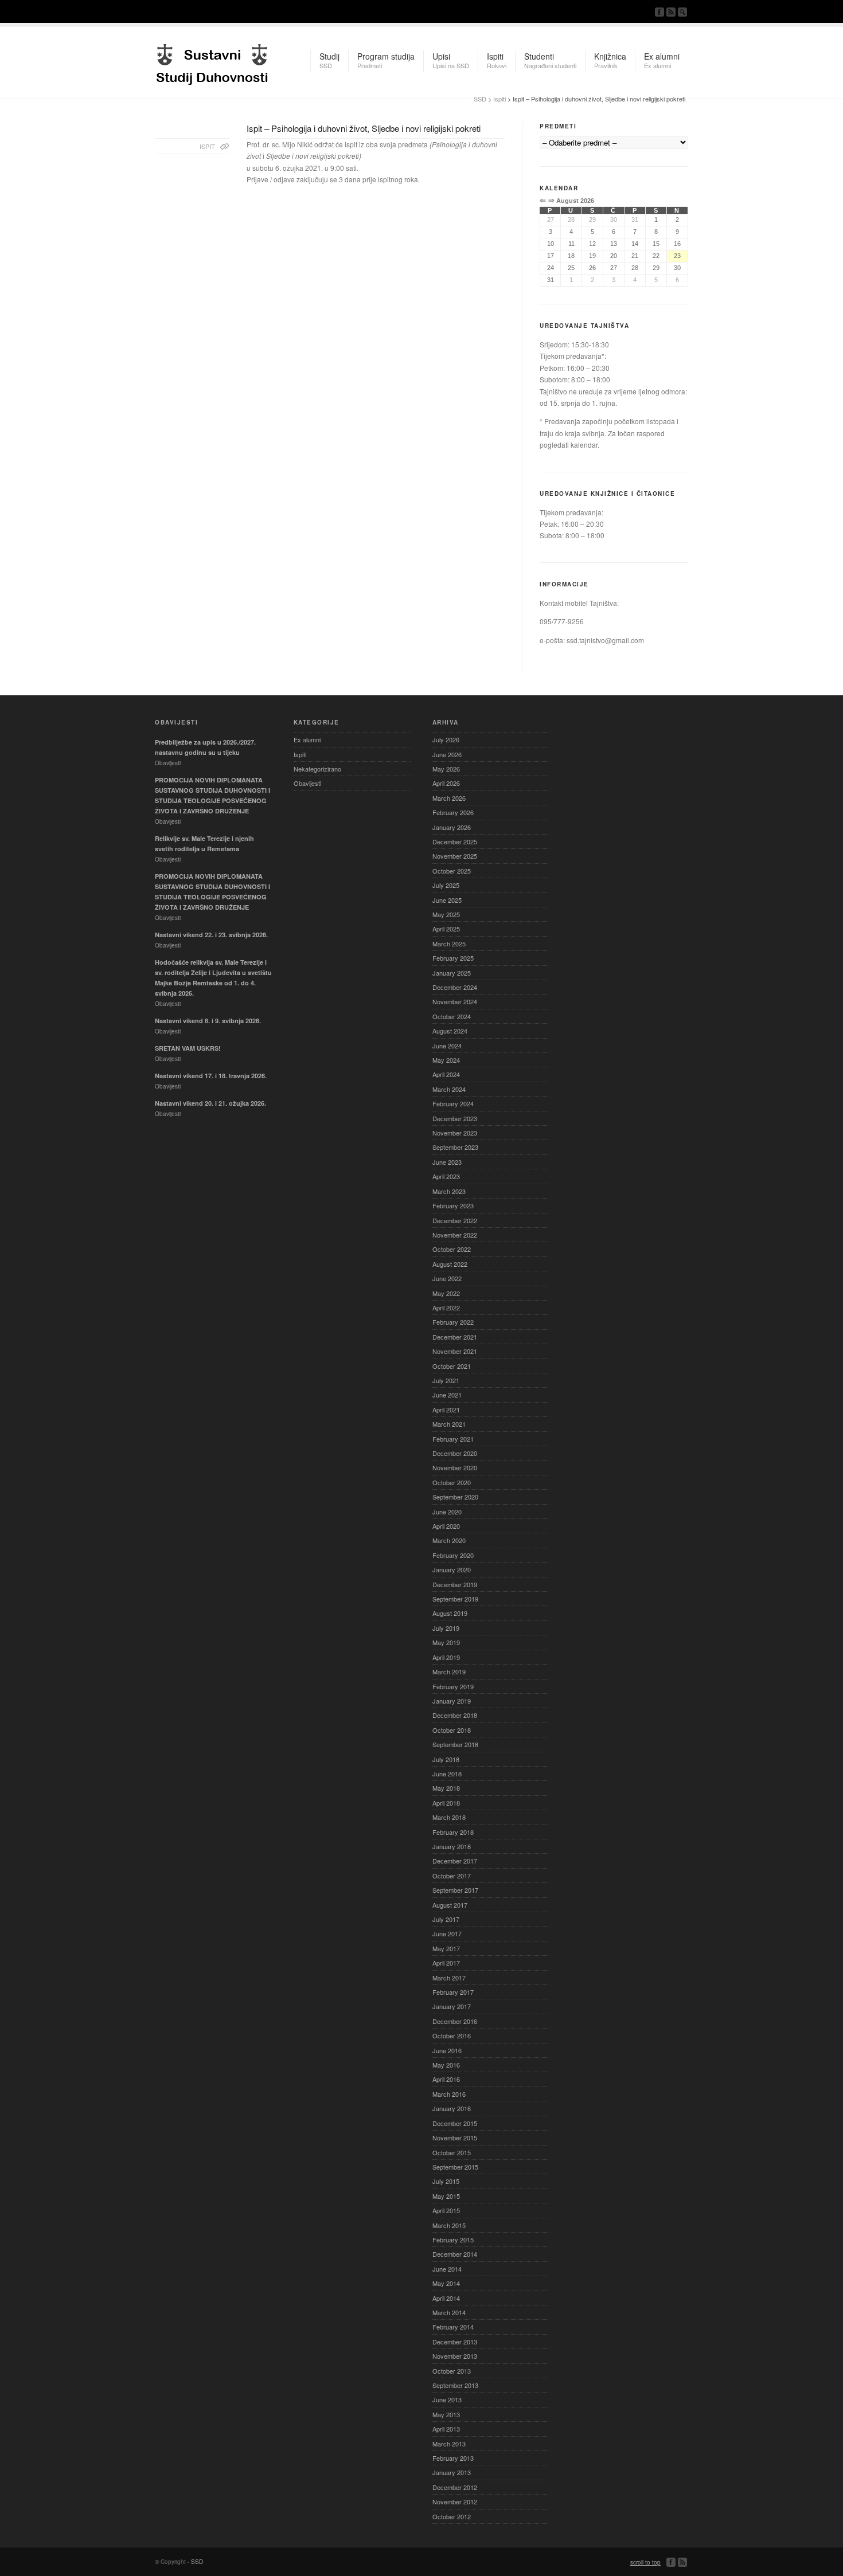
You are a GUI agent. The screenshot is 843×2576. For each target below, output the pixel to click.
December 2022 (455, 1220)
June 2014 (447, 2269)
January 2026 (452, 827)
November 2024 (455, 1001)
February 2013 (453, 2458)
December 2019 (455, 1584)
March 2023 (449, 1191)
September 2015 (455, 2167)
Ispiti (499, 99)
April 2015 (446, 2210)
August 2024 (450, 1031)
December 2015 (455, 2123)
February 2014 (453, 2327)
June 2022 (447, 1278)
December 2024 (455, 987)
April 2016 (446, 2079)
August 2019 (450, 1613)
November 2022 (455, 1235)
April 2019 (446, 1657)
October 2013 (452, 2371)
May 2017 (446, 1948)
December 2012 (455, 2487)
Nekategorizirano (317, 769)
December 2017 (455, 1861)
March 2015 (449, 2225)
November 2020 (455, 1467)
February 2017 (453, 1992)
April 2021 (446, 1410)
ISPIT (207, 146)
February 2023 (453, 1205)
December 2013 (455, 2342)
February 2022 (453, 1322)
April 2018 (446, 1803)
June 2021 (447, 1395)
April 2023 (446, 1176)
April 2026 (446, 783)
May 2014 (446, 2283)
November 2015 (455, 2137)
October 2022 (452, 1249)
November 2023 (455, 1133)
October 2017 (452, 1876)
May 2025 (446, 914)
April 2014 (446, 2298)
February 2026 (453, 812)
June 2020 (447, 1512)
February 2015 (453, 2240)
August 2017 (450, 1905)
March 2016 (449, 2094)
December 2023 (455, 1118)
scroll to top (645, 2562)
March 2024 (449, 1089)
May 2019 (446, 1642)
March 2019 (449, 1671)
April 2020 (446, 1526)
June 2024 (447, 1046)
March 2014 (449, 2312)
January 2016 (452, 2108)
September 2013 (455, 2385)
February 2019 (453, 1686)
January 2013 (452, 2472)
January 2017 (452, 2006)
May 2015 (446, 2196)
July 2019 (446, 1628)
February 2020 (453, 1555)
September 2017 (455, 1890)
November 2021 (455, 1351)
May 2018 (446, 1788)
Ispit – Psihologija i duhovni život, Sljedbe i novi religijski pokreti (364, 128)
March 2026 (449, 798)
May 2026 (446, 769)
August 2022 (450, 1264)
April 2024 (446, 1074)
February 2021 (453, 1439)
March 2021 (449, 1424)
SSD (212, 61)
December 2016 (455, 2021)
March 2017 (449, 1978)
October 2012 (452, 2516)
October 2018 (452, 1730)
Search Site (682, 12)
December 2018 (455, 1715)
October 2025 (452, 871)
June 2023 (447, 1162)
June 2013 (447, 2399)
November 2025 (455, 856)
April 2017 (446, 1963)
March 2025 (449, 944)
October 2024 (452, 1016)
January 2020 (452, 1569)
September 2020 (455, 1497)
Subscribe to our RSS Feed (671, 12)
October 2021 (452, 1366)
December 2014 (455, 2254)
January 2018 (452, 1846)
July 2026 (446, 739)
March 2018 (449, 1817)
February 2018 (453, 1832)
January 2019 (452, 1701)
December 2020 (455, 1453)
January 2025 (452, 973)
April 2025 (446, 929)
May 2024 (446, 1060)
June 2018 (447, 1774)
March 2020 (449, 1540)
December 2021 (455, 1337)
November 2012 (455, 2501)
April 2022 (446, 1307)
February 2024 (453, 1103)
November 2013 (455, 2356)
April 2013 (446, 2429)
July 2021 (446, 1380)
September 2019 (455, 1599)
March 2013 (449, 2444)
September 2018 (455, 1744)
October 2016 (452, 2035)
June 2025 (447, 900)
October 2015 (452, 2152)
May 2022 (446, 1293)
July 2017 (446, 1919)
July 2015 (446, 2181)
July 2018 (446, 1759)
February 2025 (453, 958)
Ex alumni (307, 739)
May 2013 (446, 2414)
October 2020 (452, 1482)
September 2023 (455, 1147)
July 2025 (446, 885)
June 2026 (447, 754)
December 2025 (455, 841)
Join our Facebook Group (659, 12)
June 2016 (447, 2050)
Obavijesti (307, 783)
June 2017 (447, 1933)
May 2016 (446, 2065)
